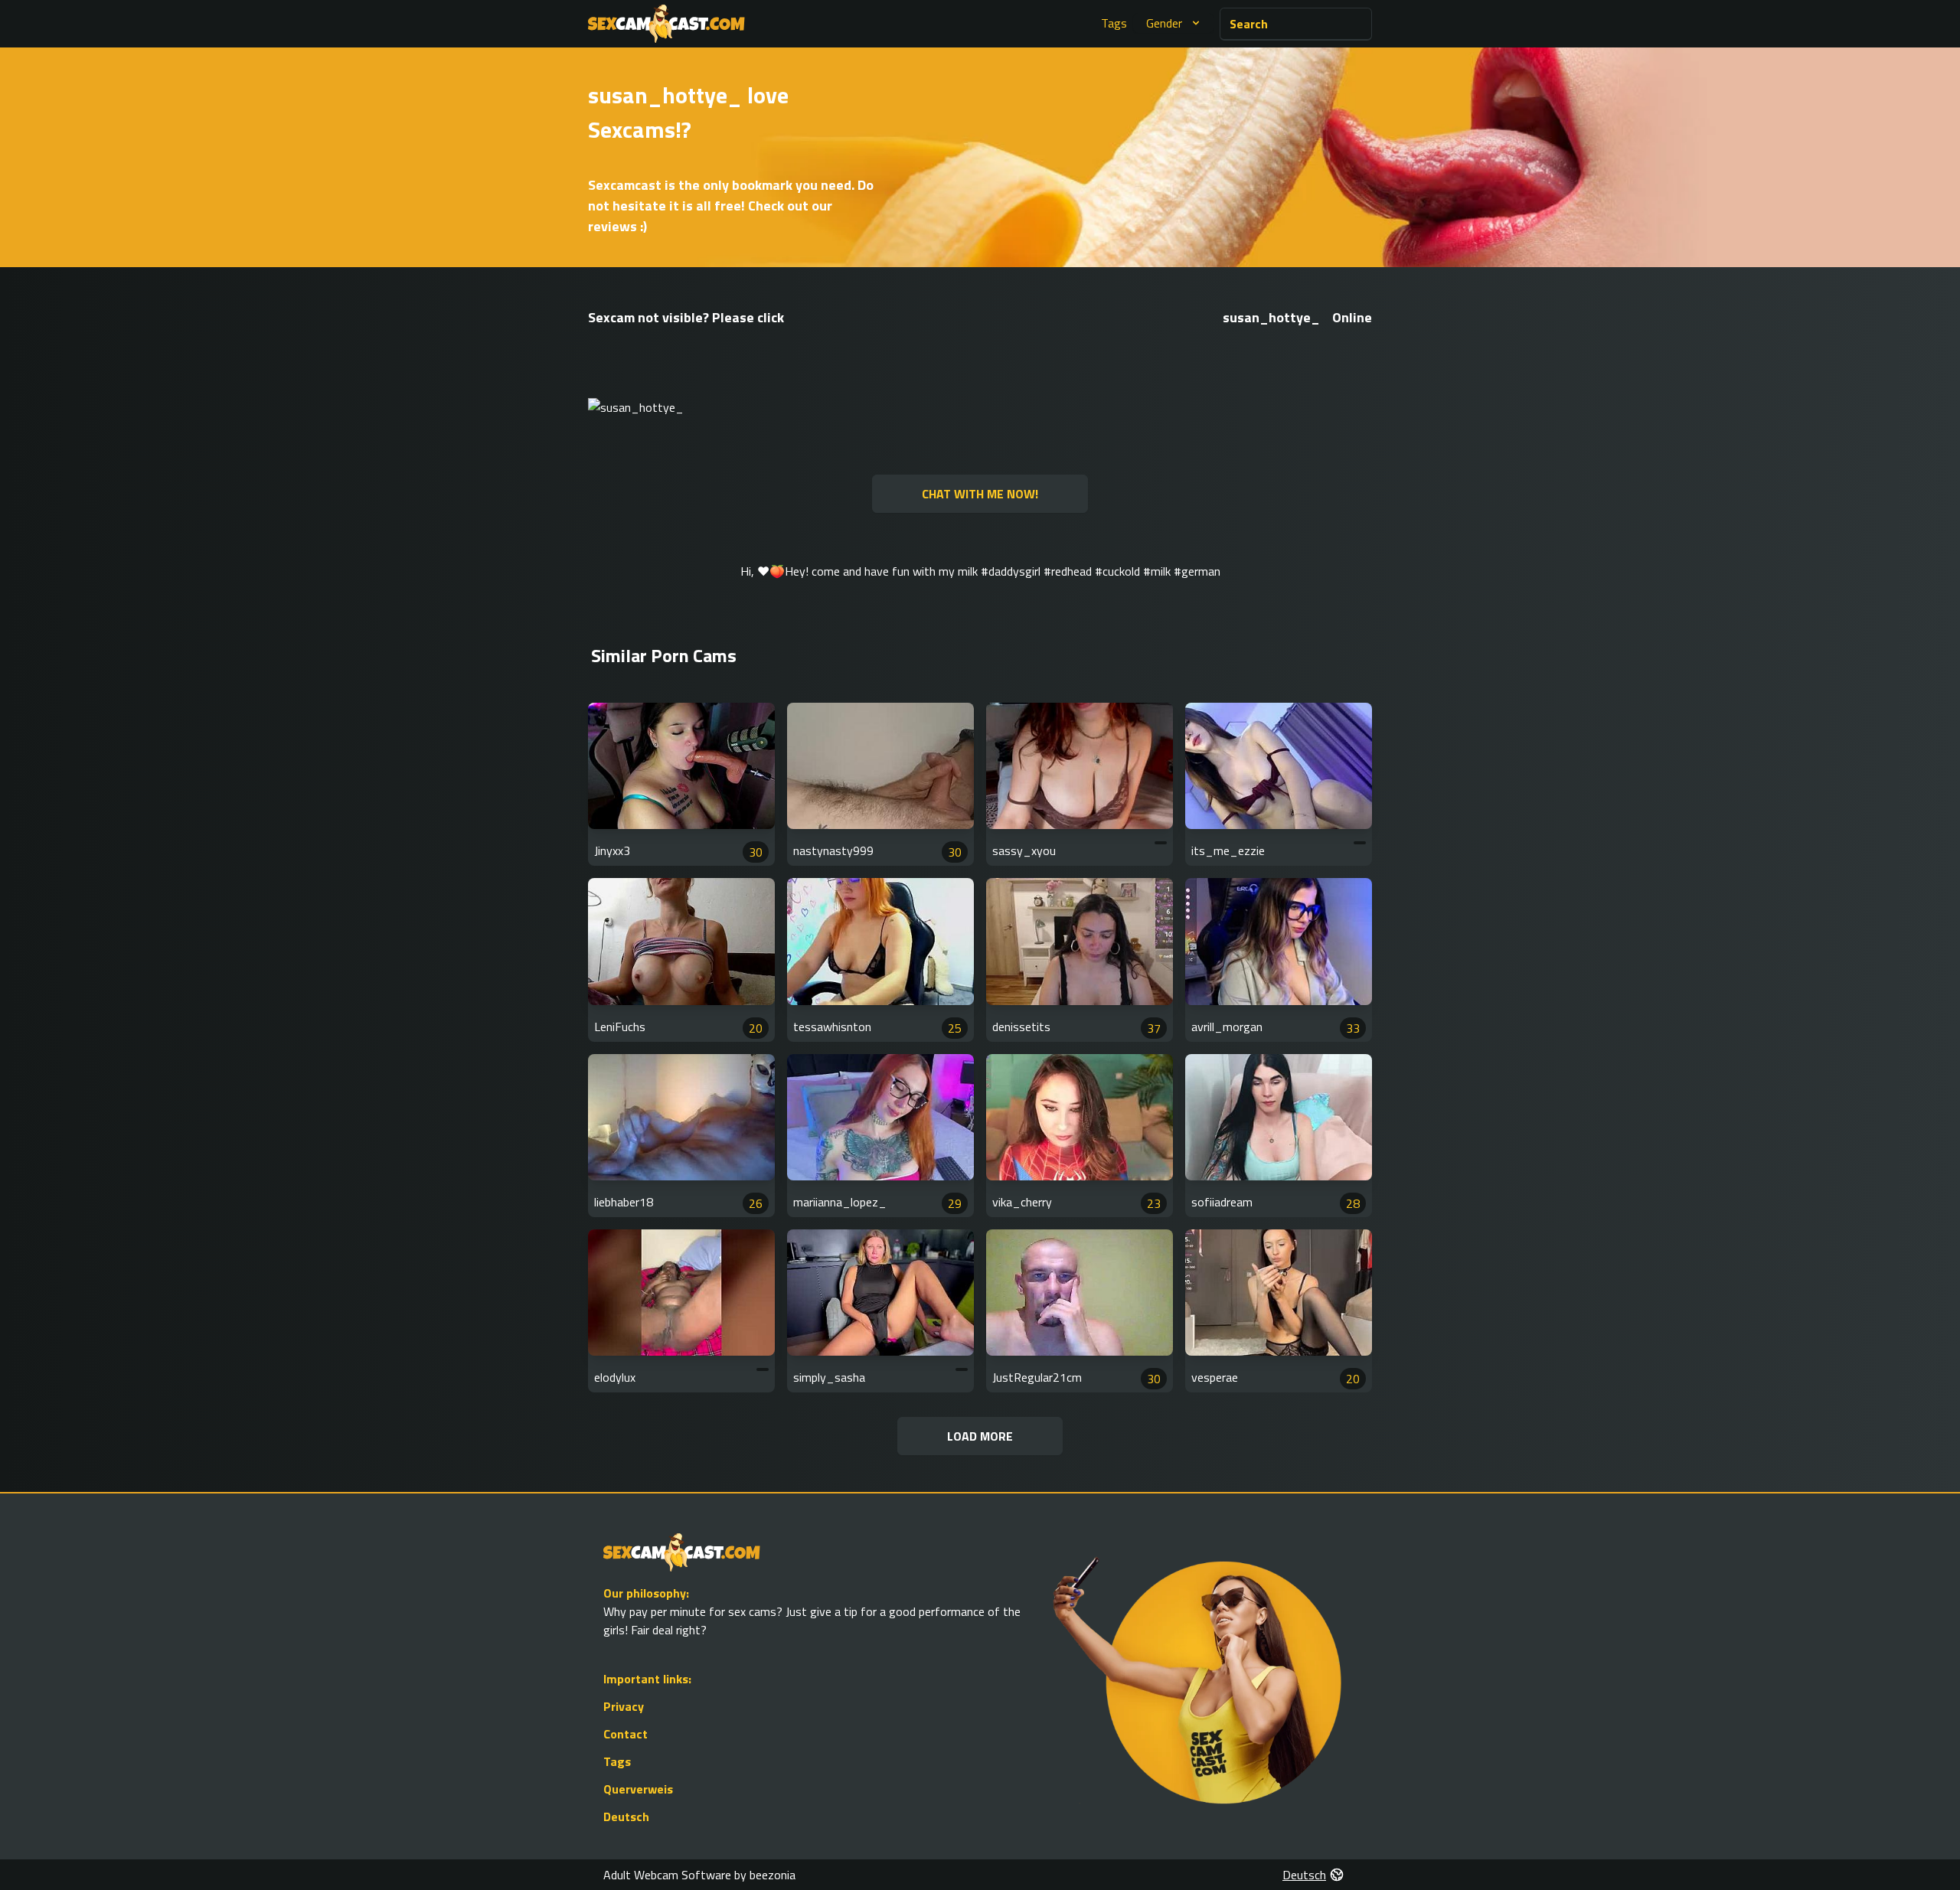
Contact (626, 1734)
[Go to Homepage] (666, 24)
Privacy (624, 1706)
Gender (1164, 23)
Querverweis (638, 1789)
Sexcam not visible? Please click (686, 317)
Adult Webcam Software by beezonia (699, 1875)
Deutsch (626, 1817)
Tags (1114, 23)
